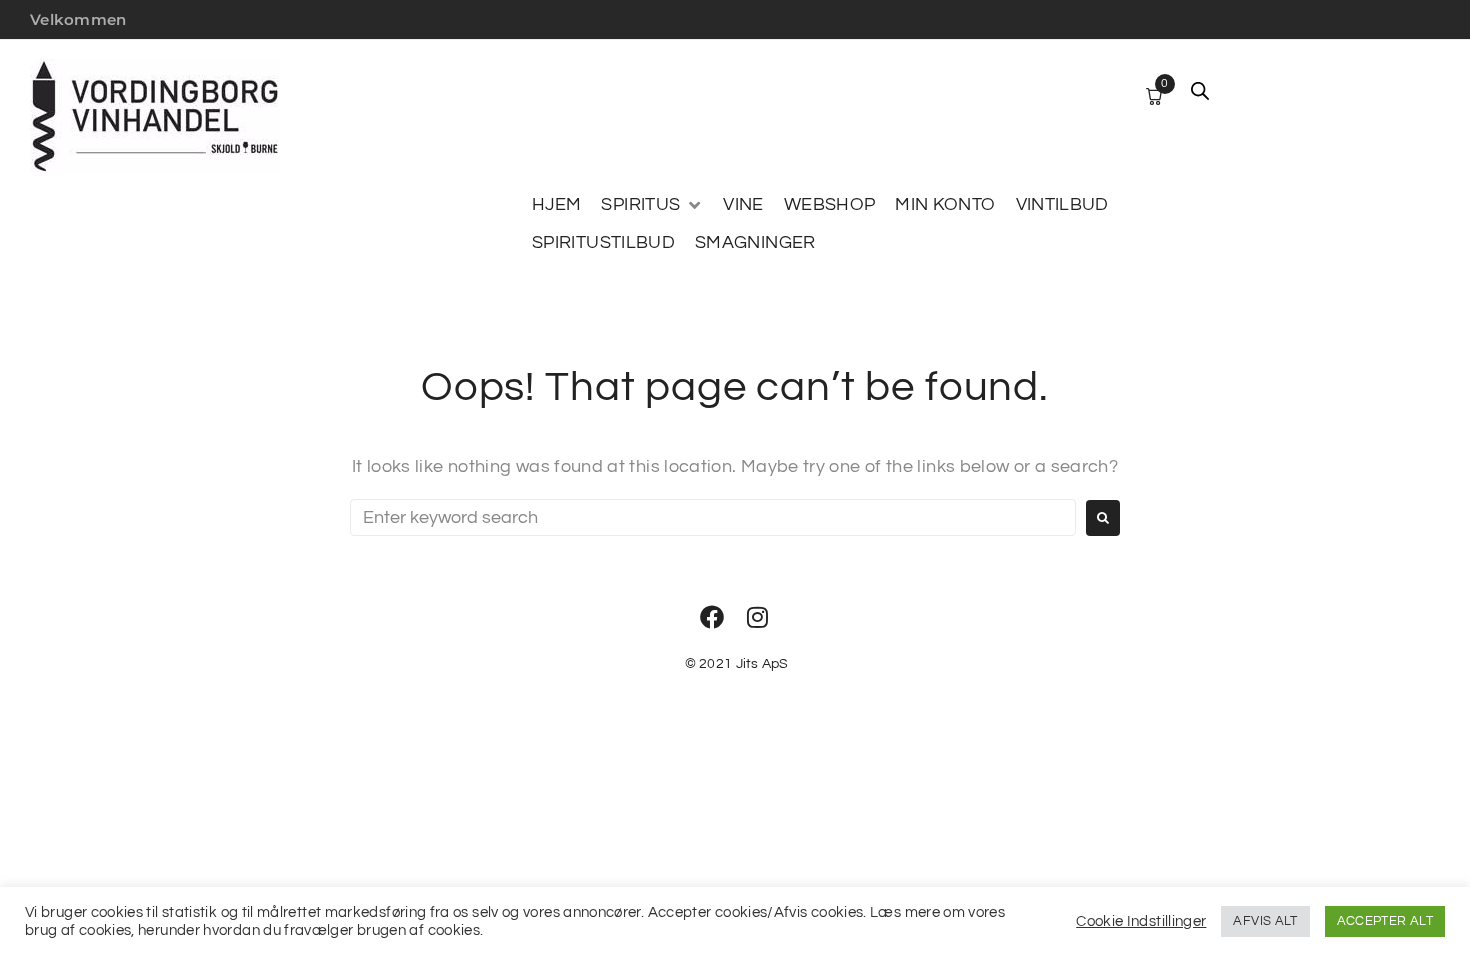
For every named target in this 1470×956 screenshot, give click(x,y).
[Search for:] (713, 517)
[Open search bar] (1200, 91)
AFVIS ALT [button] (1265, 921)
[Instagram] (758, 617)
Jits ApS (762, 664)
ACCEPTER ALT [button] (1385, 921)
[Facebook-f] (712, 617)
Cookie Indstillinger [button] (1141, 921)
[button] (652, 205)
